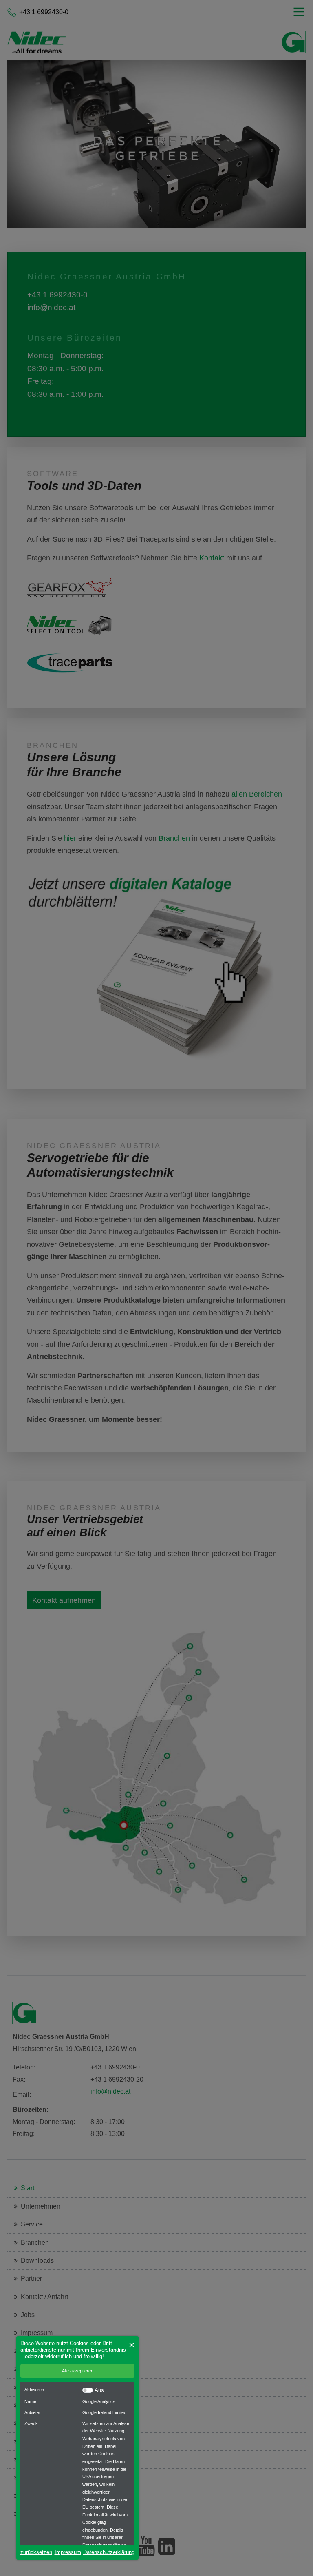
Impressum (68, 2552)
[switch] (88, 2390)
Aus (99, 2390)
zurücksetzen (36, 2552)
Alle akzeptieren (78, 2371)
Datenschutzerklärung (109, 2552)
